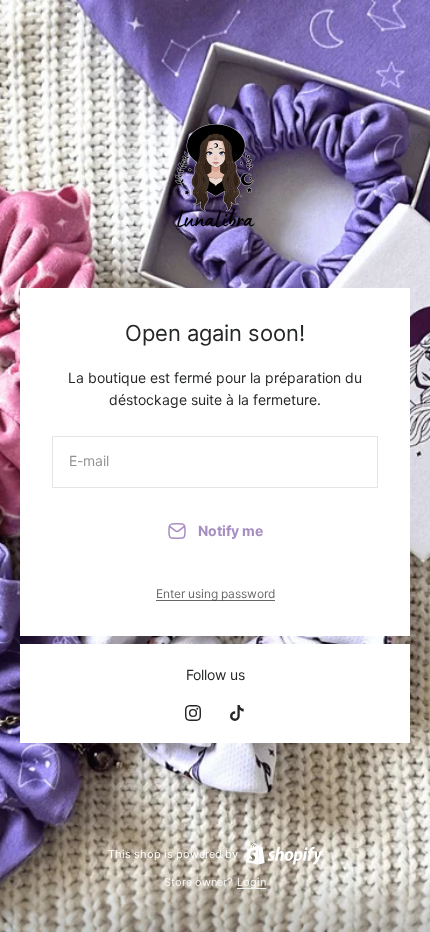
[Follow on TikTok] (237, 713)
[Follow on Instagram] (193, 713)
